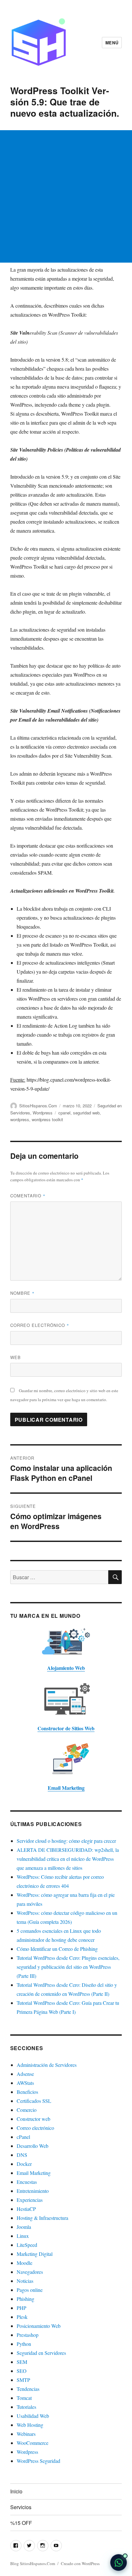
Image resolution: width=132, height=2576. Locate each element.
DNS (22, 2155)
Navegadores (30, 2272)
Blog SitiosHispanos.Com (33, 2563)
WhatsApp (119, 2562)
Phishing (25, 2299)
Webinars (26, 2434)
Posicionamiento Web (39, 2326)
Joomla (24, 2227)
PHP (21, 2308)
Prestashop (28, 2335)
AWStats (25, 2083)
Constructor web (33, 2119)
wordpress (20, 1119)
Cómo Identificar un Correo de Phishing (57, 1949)
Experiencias (30, 2200)
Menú (112, 43)
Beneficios (27, 2092)
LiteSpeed (27, 2245)
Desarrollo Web (33, 2146)
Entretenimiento (33, 2191)
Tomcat (24, 2398)
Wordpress (43, 1113)
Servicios (21, 2507)
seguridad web (86, 1113)
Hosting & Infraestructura (42, 2218)
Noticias (25, 2281)
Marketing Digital (35, 2254)
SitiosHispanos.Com (38, 1106)
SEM (22, 2362)
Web (16, 1357)
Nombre (22, 1293)
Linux (23, 2236)
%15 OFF (21, 2523)
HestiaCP (26, 2209)
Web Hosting (30, 2425)
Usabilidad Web (33, 2416)
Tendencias (28, 2389)
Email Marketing (34, 2173)
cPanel (23, 2137)
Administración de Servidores (47, 2065)
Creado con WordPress (80, 2563)
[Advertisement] (66, 196)
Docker (24, 2164)
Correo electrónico (40, 1325)
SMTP (23, 2380)
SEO (22, 2371)
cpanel (64, 1113)
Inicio (16, 2491)
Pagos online (30, 2290)
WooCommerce (33, 2443)
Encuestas (27, 2182)
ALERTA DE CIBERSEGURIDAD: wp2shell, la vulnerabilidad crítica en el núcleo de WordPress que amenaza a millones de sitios (68, 1859)
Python (24, 2344)
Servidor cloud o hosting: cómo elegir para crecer (66, 1841)
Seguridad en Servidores (41, 2353)
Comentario (28, 1196)
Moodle (25, 2263)
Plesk (22, 2317)
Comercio (27, 2110)
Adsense (25, 2074)
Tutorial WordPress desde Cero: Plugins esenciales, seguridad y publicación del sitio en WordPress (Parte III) (68, 1967)
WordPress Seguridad (38, 2461)
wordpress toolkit (47, 1119)
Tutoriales (26, 2407)
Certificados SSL (34, 2101)
